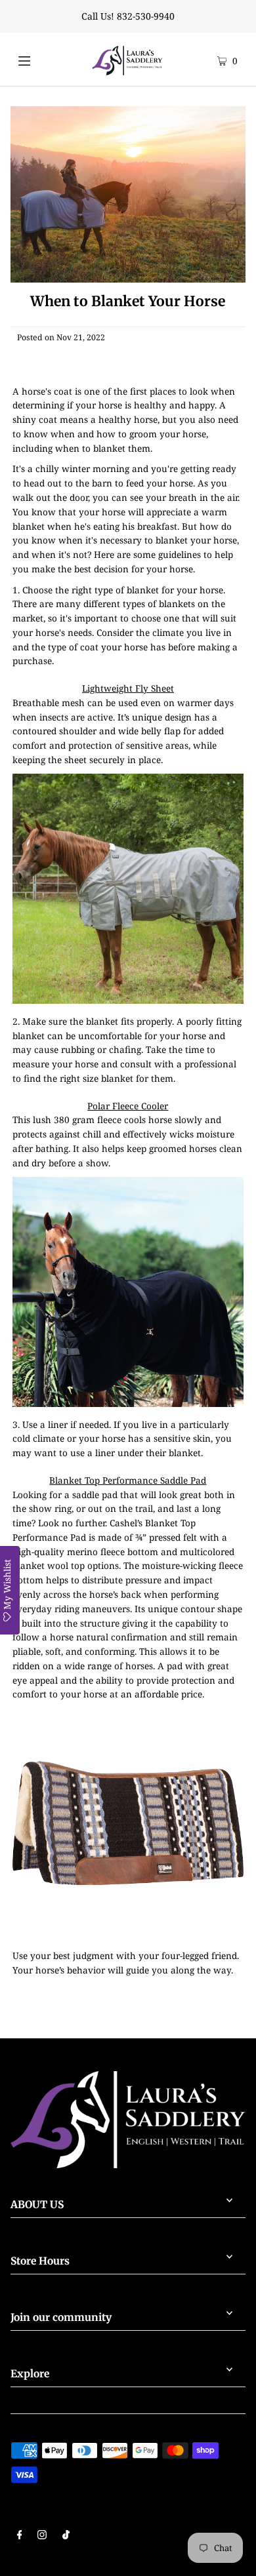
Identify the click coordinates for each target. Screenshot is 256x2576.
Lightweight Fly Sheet (128, 688)
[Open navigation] (37, 59)
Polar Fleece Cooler (128, 1106)
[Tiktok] (66, 2536)
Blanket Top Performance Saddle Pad (128, 1480)
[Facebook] (20, 2536)
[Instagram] (42, 2536)
